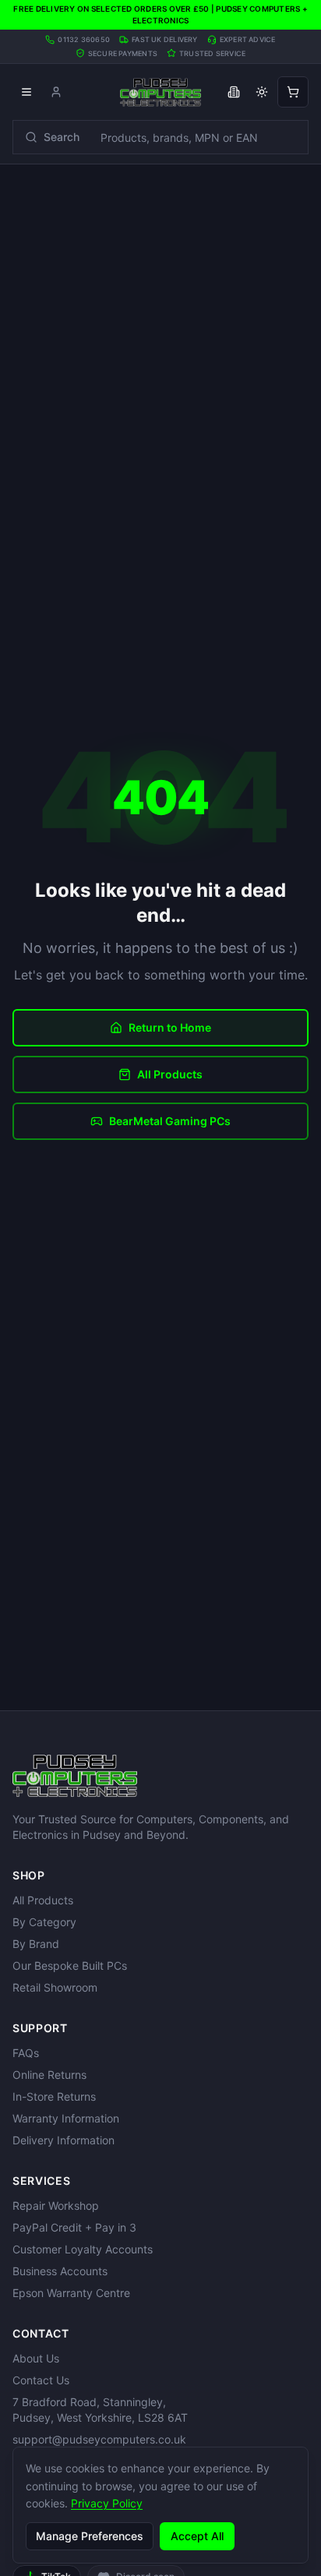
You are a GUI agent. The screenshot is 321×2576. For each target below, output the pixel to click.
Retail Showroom (55, 1987)
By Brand (36, 1944)
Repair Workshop (56, 2205)
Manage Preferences (90, 2536)
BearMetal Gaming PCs (170, 1121)
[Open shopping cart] (293, 92)
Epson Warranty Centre (71, 2293)
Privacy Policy (107, 2503)
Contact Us (41, 2380)
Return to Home (170, 1027)
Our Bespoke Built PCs (70, 1966)
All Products (170, 1074)
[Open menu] (26, 92)
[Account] (56, 92)
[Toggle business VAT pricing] (234, 92)
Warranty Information (66, 2118)
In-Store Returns (54, 2096)
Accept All (197, 2536)
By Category (44, 1922)
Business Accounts (60, 2271)
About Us (36, 2358)
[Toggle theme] (262, 92)
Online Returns (49, 2075)
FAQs (26, 2053)
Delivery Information (63, 2140)
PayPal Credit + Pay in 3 (74, 2227)
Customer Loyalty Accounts (83, 2249)
